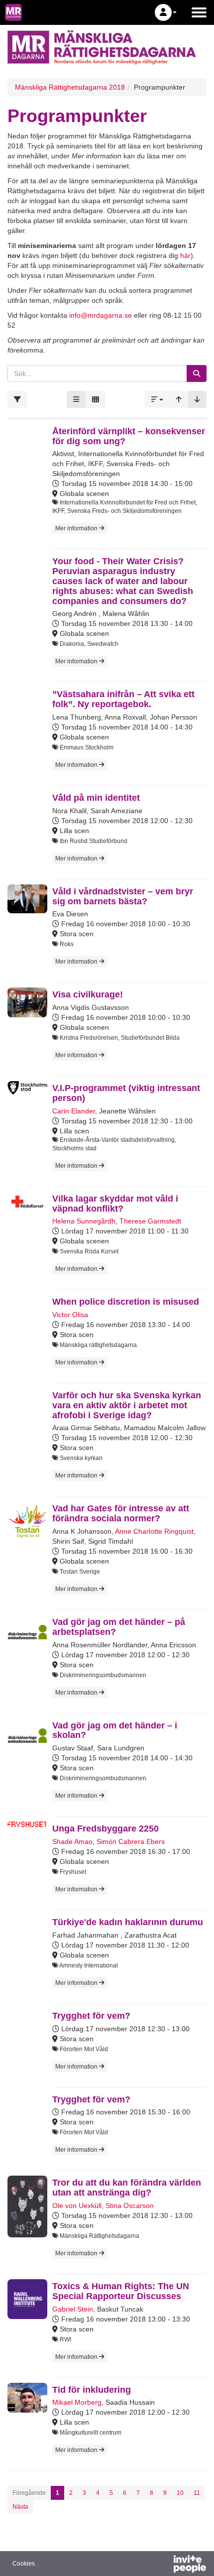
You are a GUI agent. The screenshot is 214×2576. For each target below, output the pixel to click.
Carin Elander (74, 1111)
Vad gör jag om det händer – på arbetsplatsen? (119, 1627)
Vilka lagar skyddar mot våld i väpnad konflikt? (115, 1204)
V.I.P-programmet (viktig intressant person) (126, 1093)
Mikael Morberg (77, 2402)
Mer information (77, 528)
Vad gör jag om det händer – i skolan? (115, 1730)
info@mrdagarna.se (101, 315)
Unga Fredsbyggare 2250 (106, 1829)
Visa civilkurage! (88, 994)
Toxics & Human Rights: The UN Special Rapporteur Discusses (121, 2291)
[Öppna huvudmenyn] (199, 12)
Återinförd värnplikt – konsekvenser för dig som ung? (129, 436)
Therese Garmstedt (150, 1221)
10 (180, 2493)
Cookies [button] (24, 2564)
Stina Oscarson (130, 2206)
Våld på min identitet (96, 798)
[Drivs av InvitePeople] (164, 2565)
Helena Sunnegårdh (84, 1221)
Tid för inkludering (92, 2390)
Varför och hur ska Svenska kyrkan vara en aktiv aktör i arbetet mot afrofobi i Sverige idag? (127, 1405)
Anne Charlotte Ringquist (154, 1531)
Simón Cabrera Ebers (131, 1841)
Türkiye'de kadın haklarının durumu (128, 1922)
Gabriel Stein (73, 2309)
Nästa (20, 2507)
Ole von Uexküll (77, 2206)
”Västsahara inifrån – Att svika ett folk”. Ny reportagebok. (123, 699)
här (185, 255)
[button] (166, 12)
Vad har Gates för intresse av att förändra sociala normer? (121, 1513)
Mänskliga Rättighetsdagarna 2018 (70, 87)
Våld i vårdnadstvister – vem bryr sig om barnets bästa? (123, 896)
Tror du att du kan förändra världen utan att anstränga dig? (127, 2188)
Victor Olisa (70, 1315)
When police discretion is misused (126, 1302)
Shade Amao (72, 1841)
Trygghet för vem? (91, 2016)
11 (197, 2493)
